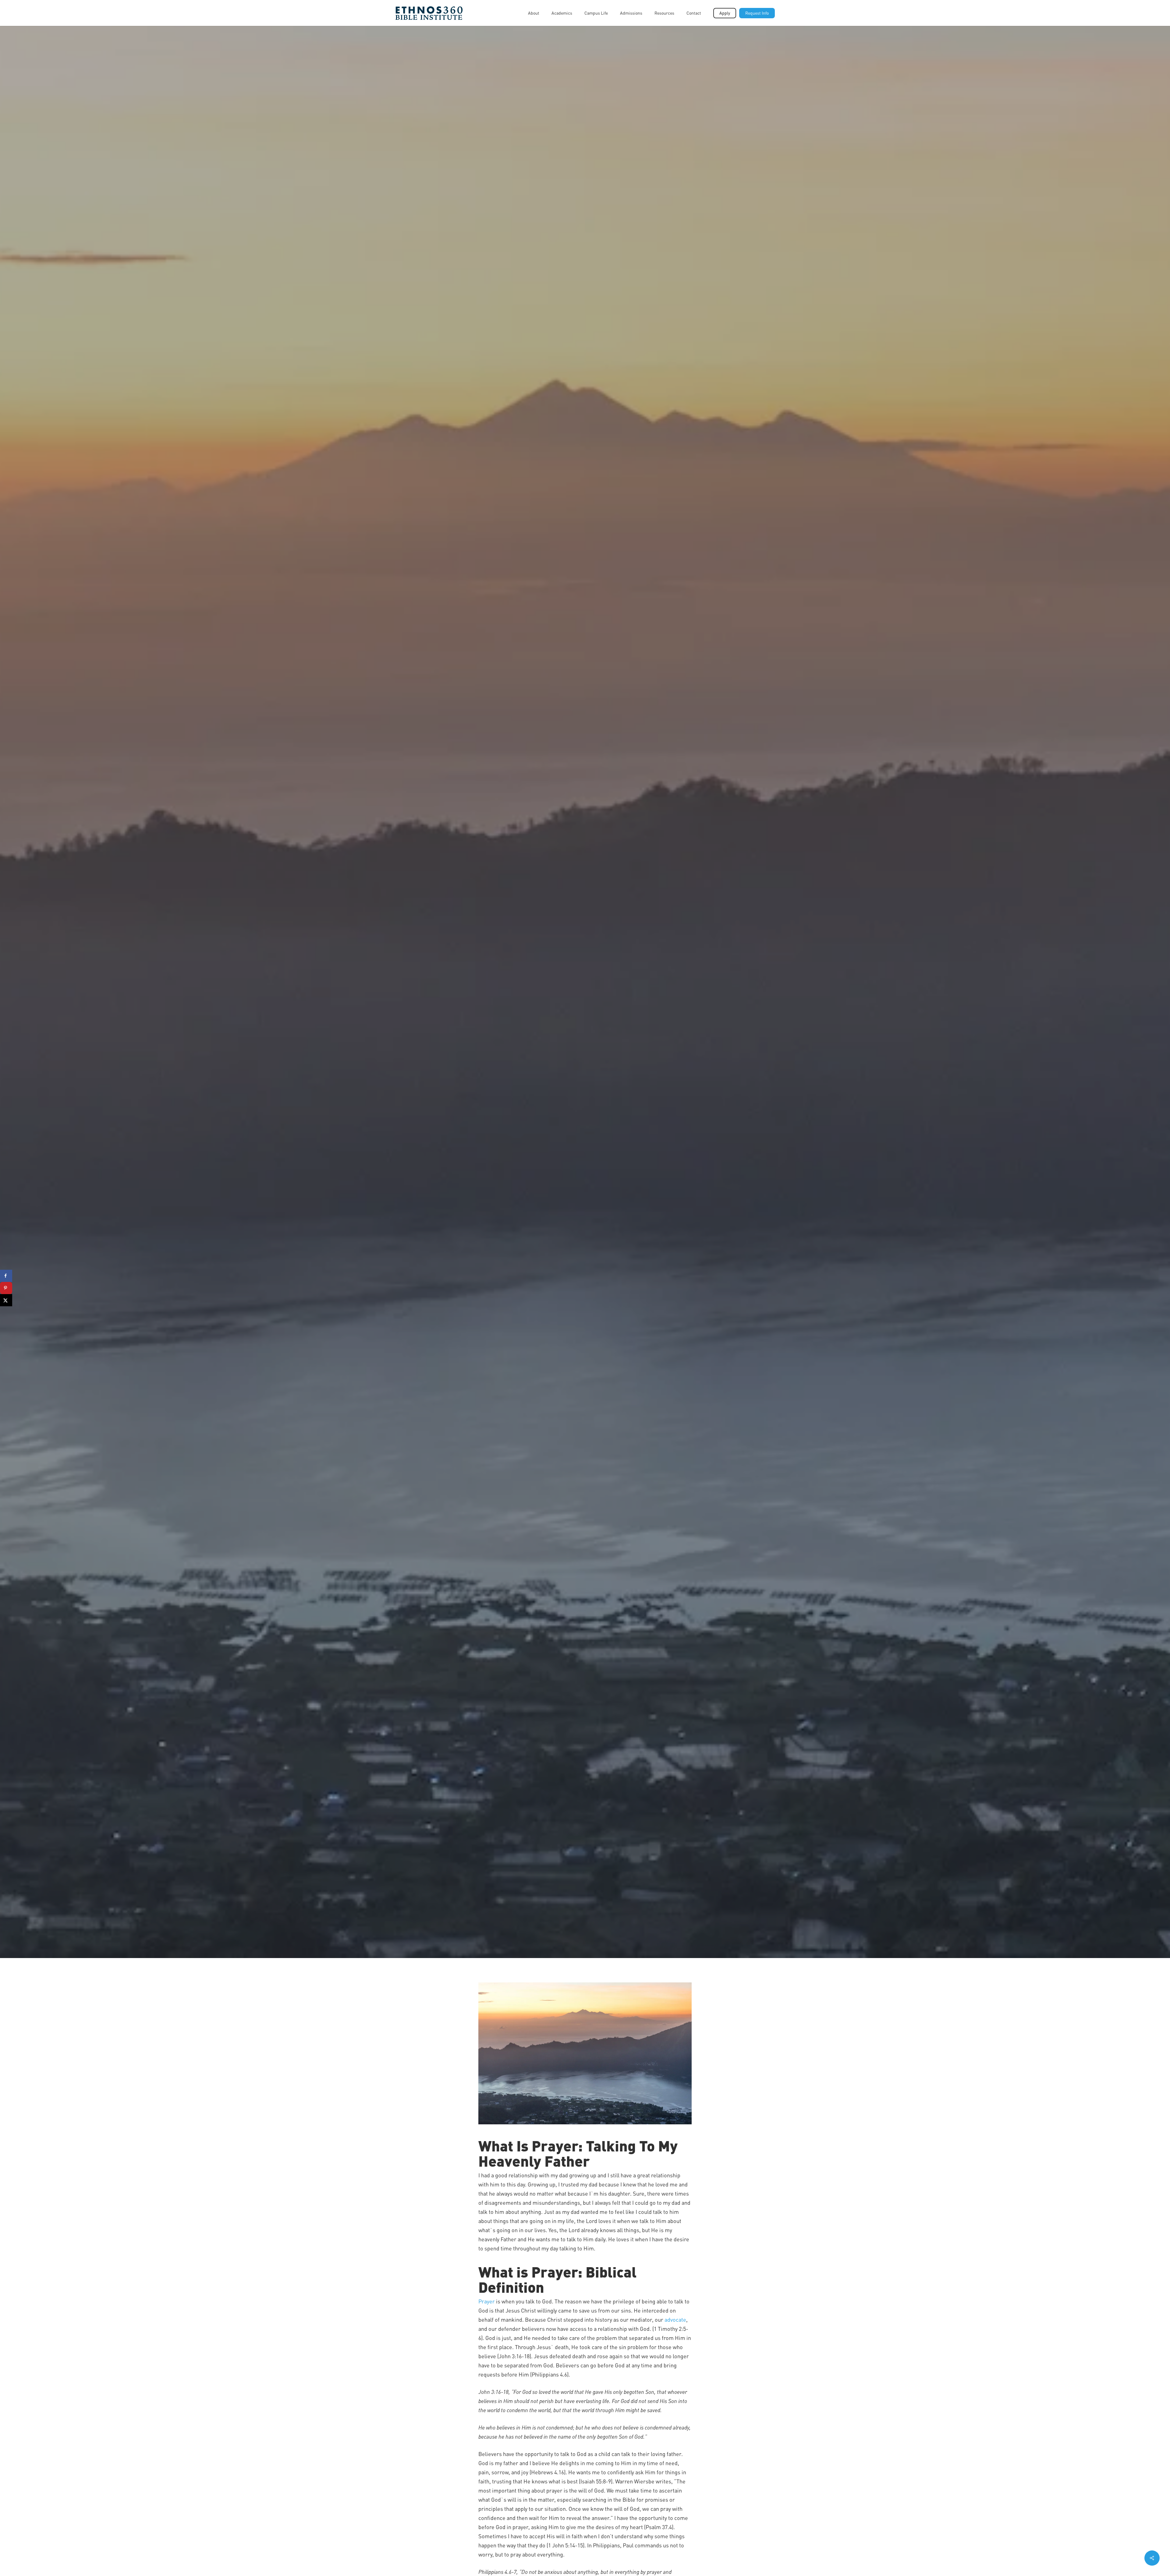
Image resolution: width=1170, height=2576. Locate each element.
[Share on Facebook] (6, 1276)
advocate (675, 2319)
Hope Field (567, 1113)
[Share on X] (6, 1300)
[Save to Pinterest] (6, 1288)
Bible (585, 1070)
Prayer (487, 2301)
